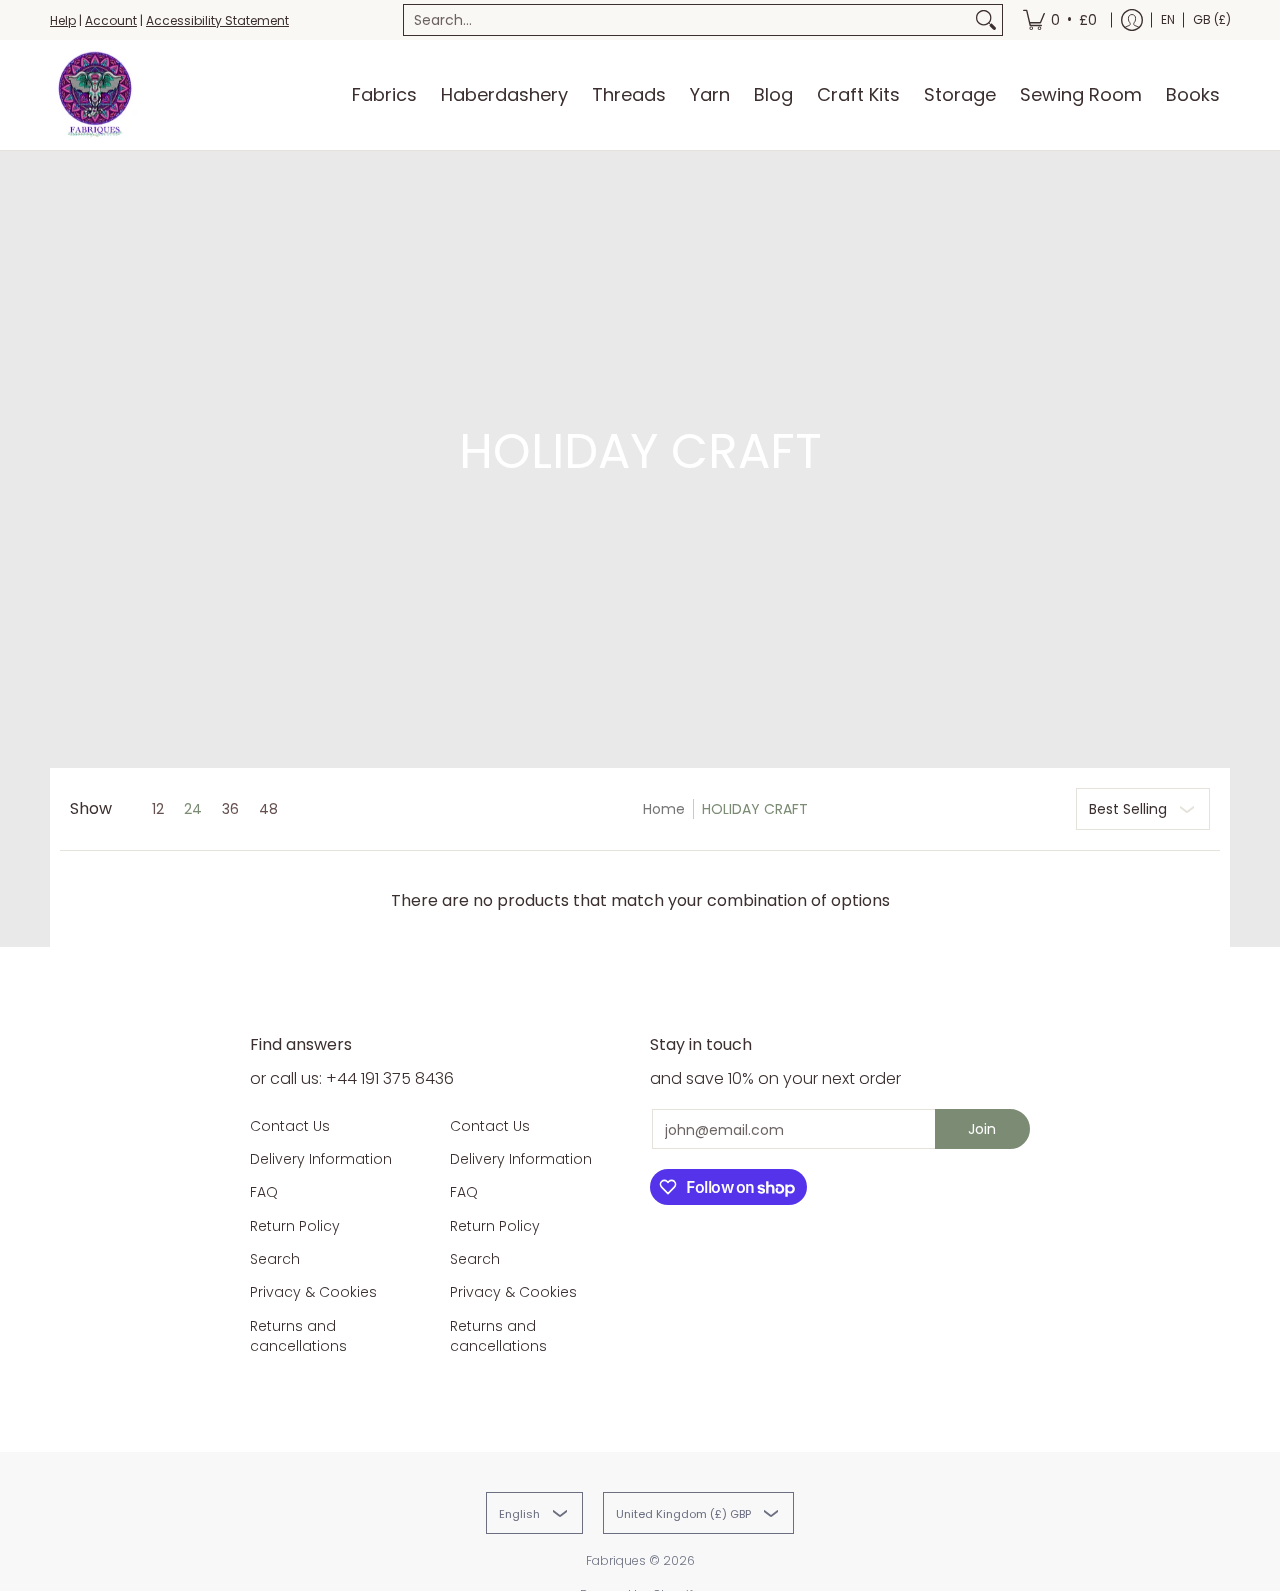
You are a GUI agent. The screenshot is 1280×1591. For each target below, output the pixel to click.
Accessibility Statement (217, 20)
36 (230, 809)
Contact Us (290, 1126)
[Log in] (1132, 20)
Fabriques (616, 1560)
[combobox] (687, 20)
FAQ (264, 1192)
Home (664, 809)
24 (193, 809)
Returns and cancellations (298, 1336)
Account (111, 20)
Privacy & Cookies (313, 1292)
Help (63, 20)
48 (268, 809)
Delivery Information (321, 1159)
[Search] (986, 20)
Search (275, 1259)
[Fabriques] (95, 95)
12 (158, 809)
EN (1168, 19)
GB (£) (1212, 19)
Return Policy (295, 1226)
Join (982, 1129)
